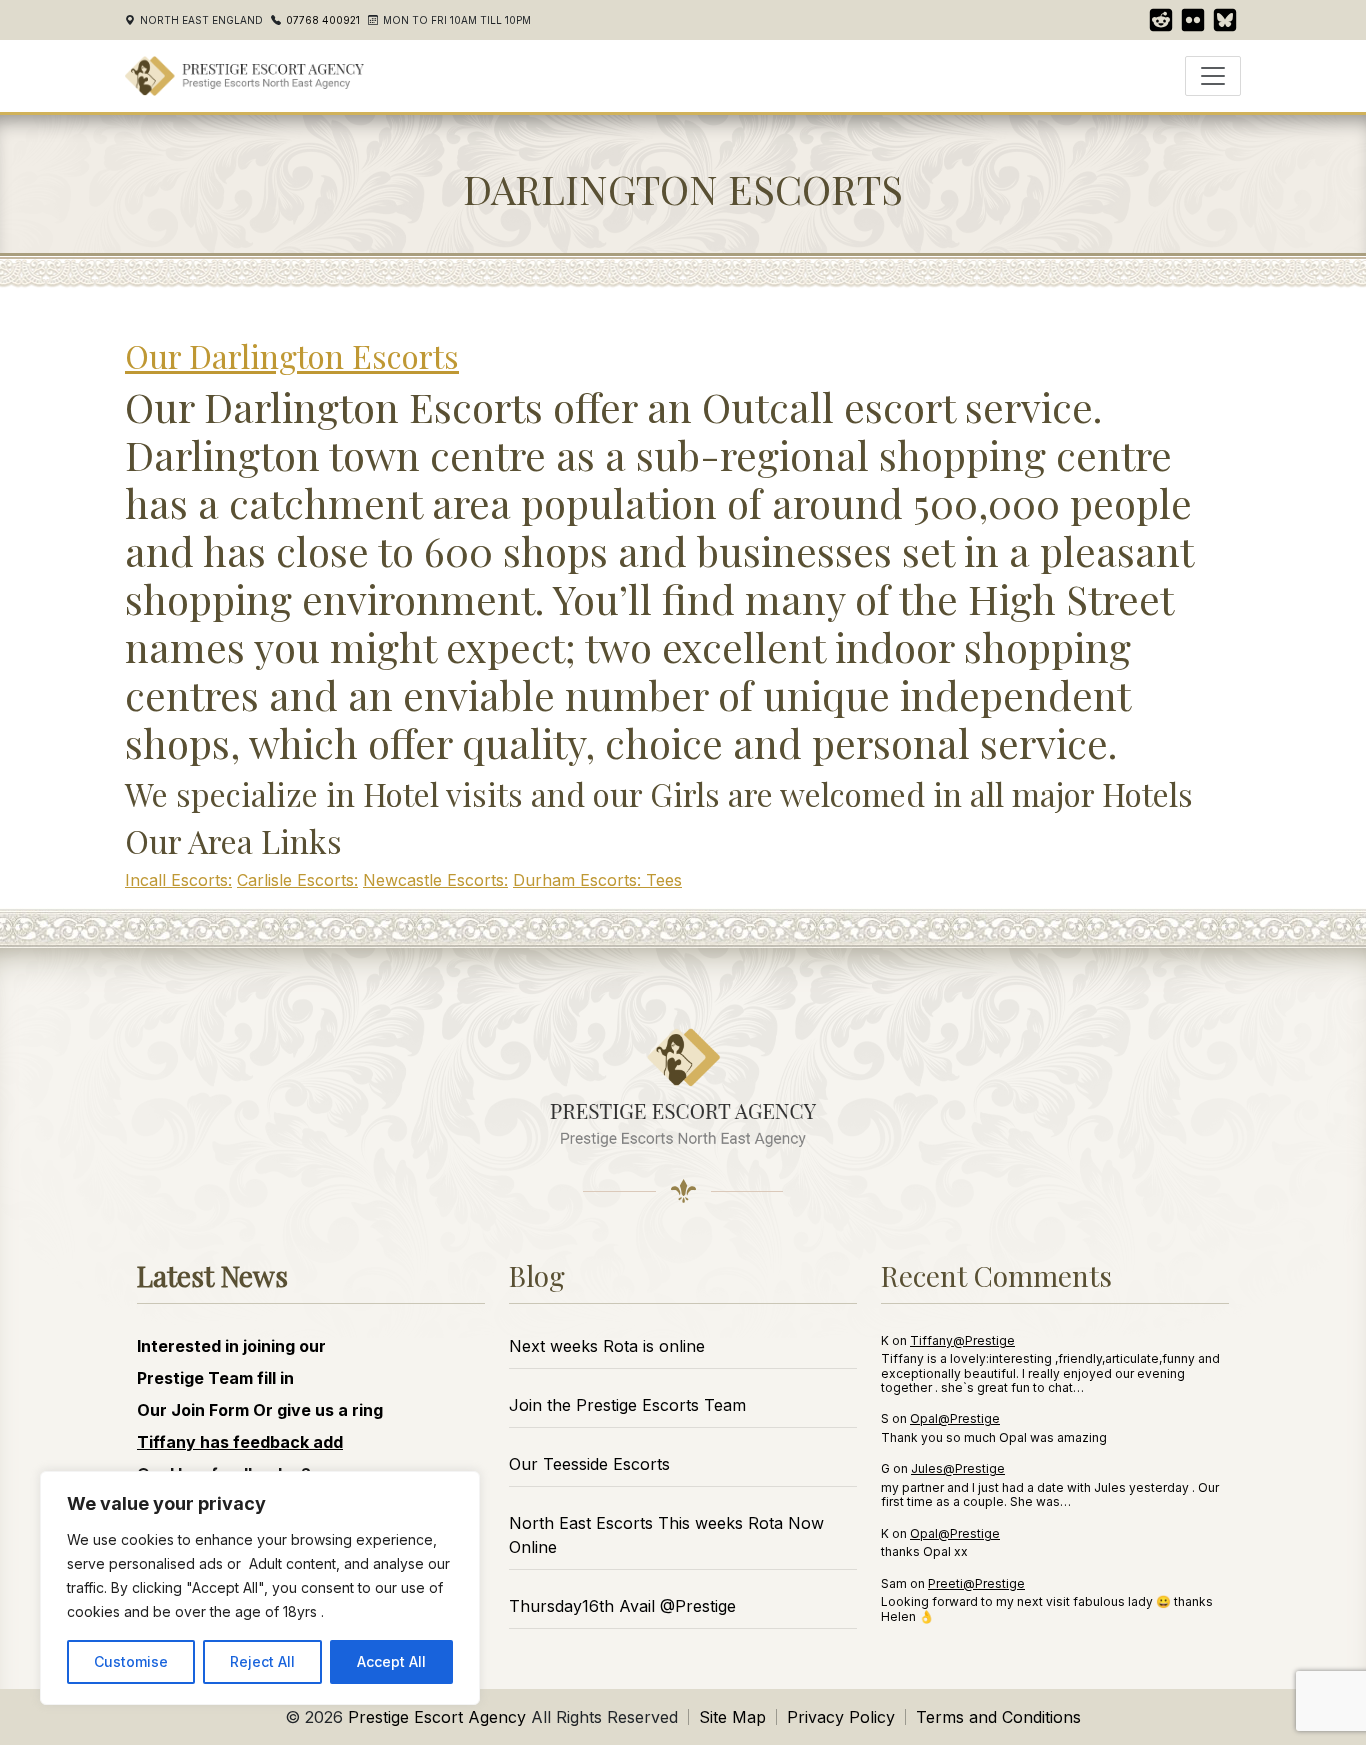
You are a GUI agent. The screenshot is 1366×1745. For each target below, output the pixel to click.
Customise (131, 1661)
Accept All (391, 1661)
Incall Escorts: (178, 880)
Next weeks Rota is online (607, 1346)
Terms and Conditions (998, 1717)
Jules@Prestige (958, 1468)
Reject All (262, 1661)
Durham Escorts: (579, 880)
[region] (260, 1588)
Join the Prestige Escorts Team (627, 1405)
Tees (664, 880)
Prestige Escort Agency (437, 1717)
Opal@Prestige (955, 1418)
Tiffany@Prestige (962, 1340)
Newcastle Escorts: (435, 880)
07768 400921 (323, 20)
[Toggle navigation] (1213, 76)
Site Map (732, 1717)
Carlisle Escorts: (297, 880)
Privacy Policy (841, 1717)
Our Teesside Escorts (589, 1464)
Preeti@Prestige (976, 1583)
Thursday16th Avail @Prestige (622, 1606)
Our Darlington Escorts (292, 355)
